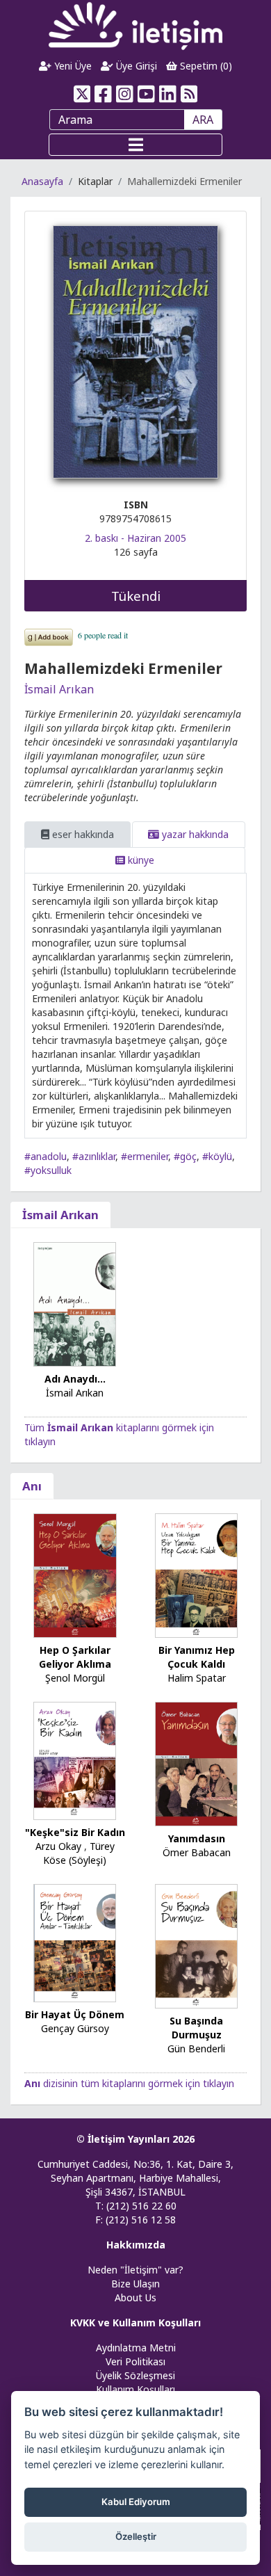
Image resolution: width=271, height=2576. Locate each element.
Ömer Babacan (197, 1852)
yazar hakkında (194, 834)
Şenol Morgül (75, 1678)
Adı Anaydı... (75, 1379)
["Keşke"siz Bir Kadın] (75, 1760)
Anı (32, 1486)
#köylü (217, 1156)
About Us (135, 2297)
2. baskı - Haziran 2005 (135, 538)
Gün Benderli (196, 2048)
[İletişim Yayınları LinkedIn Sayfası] (168, 94)
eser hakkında (82, 834)
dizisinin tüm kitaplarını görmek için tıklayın (129, 2083)
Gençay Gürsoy (75, 2028)
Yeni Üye (72, 66)
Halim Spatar (197, 1678)
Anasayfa (42, 181)
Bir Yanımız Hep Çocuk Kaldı (197, 1657)
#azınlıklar (94, 1156)
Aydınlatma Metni (136, 2348)
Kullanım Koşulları (135, 2389)
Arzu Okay (58, 1846)
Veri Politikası (135, 2361)
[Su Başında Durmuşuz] (197, 1945)
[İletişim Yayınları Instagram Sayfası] (125, 94)
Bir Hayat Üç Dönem (75, 2014)
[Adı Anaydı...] (75, 1303)
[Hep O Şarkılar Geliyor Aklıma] (75, 1574)
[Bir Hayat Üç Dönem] (75, 1942)
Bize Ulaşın (135, 2284)
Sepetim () (205, 66)
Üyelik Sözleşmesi (135, 2375)
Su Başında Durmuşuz (196, 2028)
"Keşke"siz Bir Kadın (75, 1832)
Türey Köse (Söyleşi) (79, 1853)
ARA (203, 120)
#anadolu (46, 1156)
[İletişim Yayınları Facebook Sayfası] (103, 94)
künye (140, 860)
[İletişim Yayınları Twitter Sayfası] (82, 94)
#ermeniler (145, 1156)
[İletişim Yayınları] (135, 25)
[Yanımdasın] (197, 1763)
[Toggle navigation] (135, 145)
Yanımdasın (197, 1838)
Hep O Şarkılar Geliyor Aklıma (75, 1657)
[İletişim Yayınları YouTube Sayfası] (146, 94)
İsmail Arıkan (59, 689)
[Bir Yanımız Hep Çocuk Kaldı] (197, 1574)
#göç (185, 1156)
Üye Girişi (135, 66)
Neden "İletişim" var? (135, 2270)
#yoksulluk (48, 1170)
